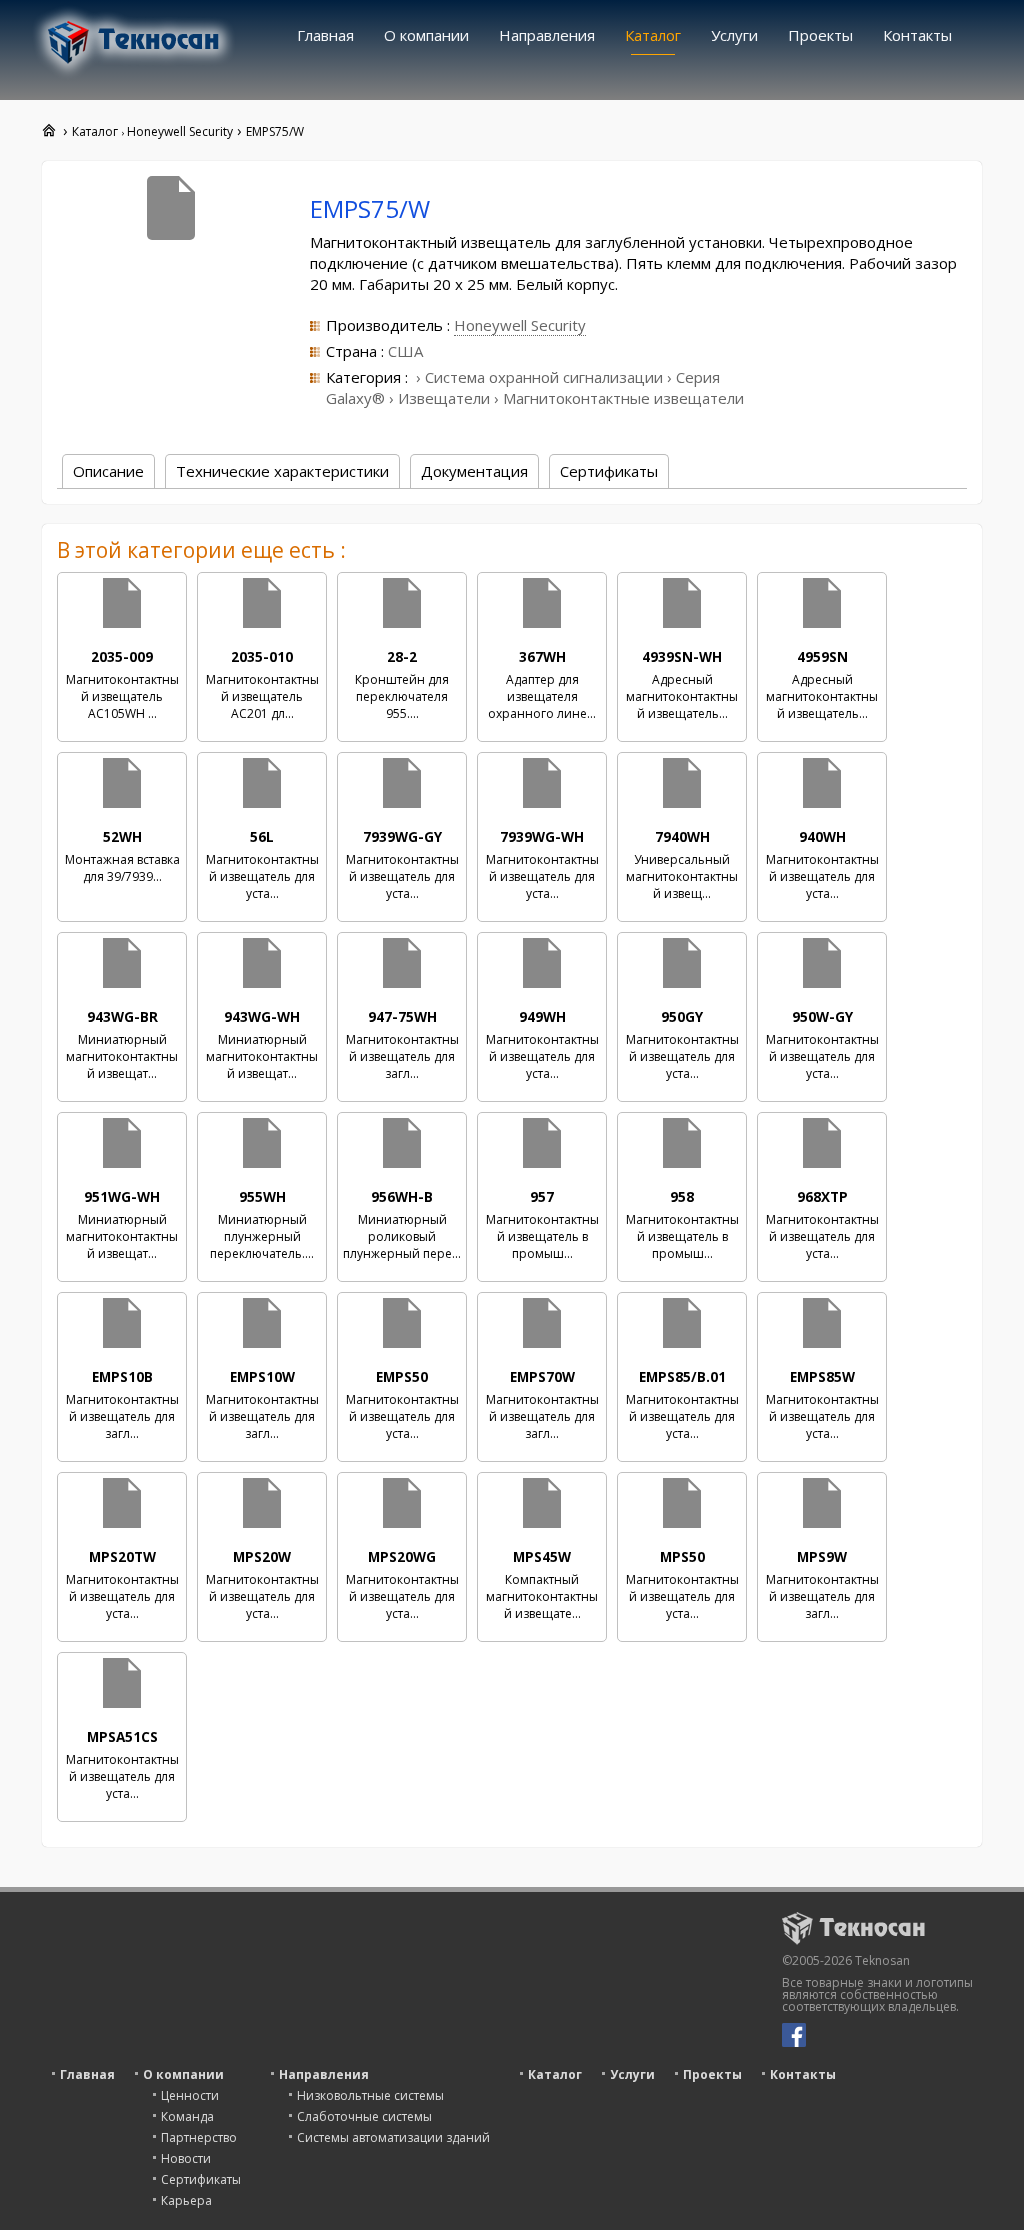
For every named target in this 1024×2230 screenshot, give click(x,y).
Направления (547, 35)
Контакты (917, 35)
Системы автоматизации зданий (393, 2137)
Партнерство (199, 2137)
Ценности (190, 2095)
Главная (325, 35)
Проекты (820, 35)
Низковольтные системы (370, 2095)
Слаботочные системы (364, 2116)
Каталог (653, 35)
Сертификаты (201, 2179)
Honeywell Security (520, 325)
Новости (186, 2158)
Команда (187, 2116)
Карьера (186, 2200)
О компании (426, 35)
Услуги (734, 35)
